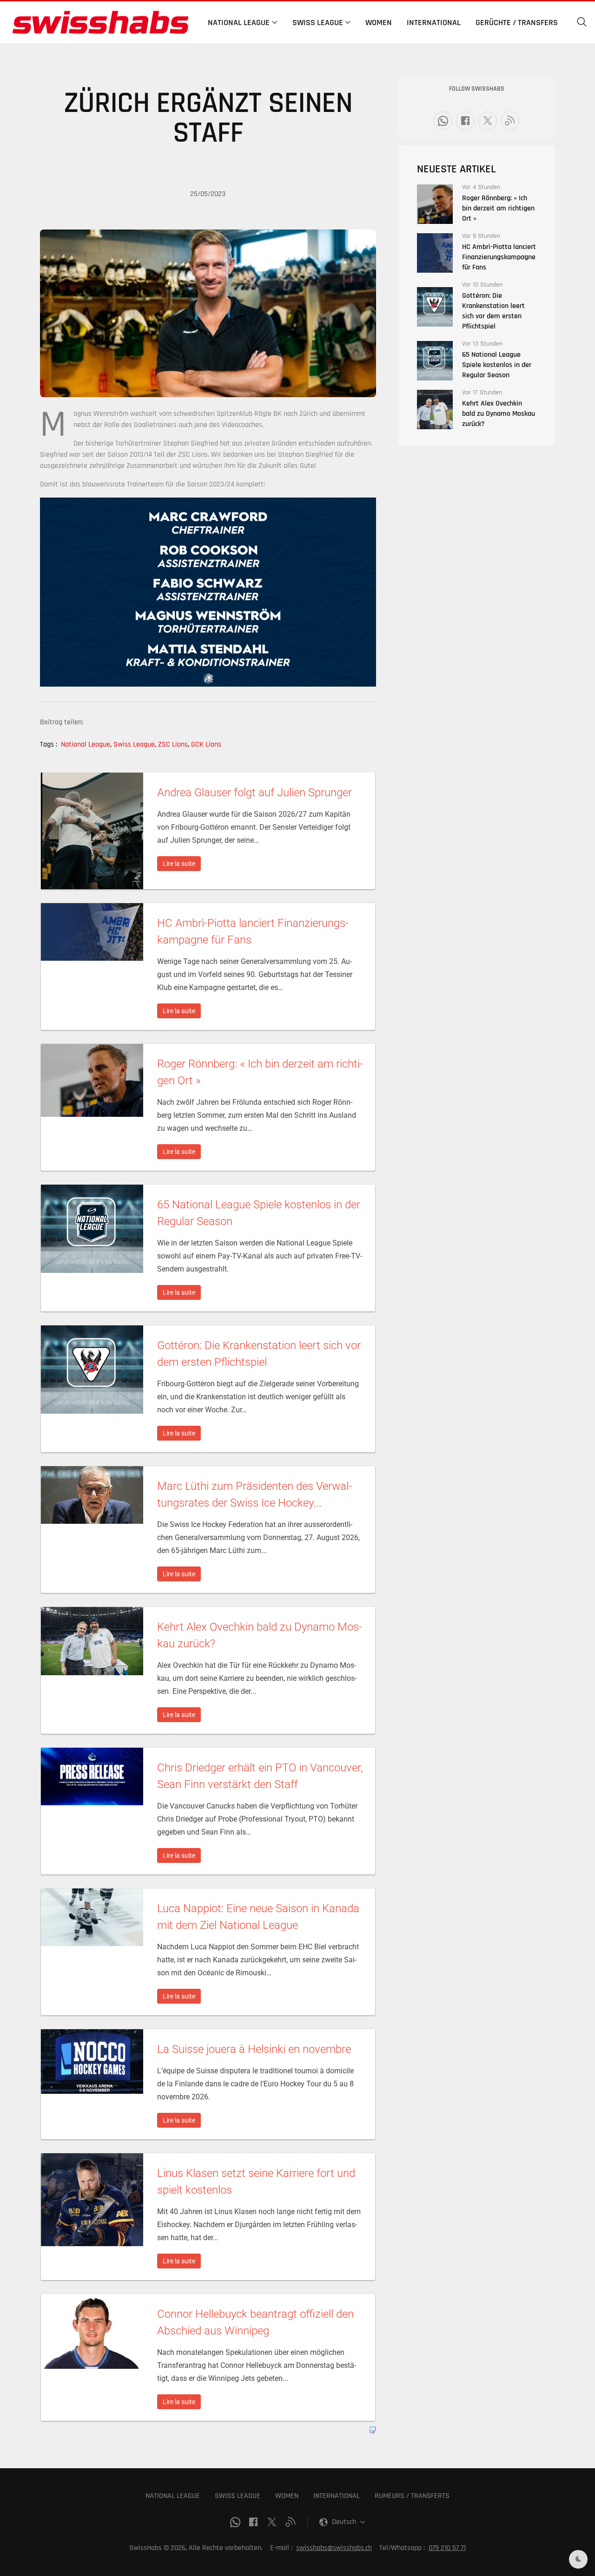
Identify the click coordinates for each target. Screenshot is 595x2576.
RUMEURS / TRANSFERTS (412, 2496)
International (434, 23)
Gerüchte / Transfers (517, 23)
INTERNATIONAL (337, 2496)
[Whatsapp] (443, 121)
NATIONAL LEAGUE (173, 2496)
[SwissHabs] (100, 22)
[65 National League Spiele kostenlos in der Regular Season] (435, 361)
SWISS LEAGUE (238, 2496)
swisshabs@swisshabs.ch (334, 2548)
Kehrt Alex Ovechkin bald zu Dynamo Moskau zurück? (499, 414)
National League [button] (239, 23)
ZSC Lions (174, 744)
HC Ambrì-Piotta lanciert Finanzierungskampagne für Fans (499, 257)
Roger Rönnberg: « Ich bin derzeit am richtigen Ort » (498, 208)
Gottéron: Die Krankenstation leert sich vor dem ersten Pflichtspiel (493, 311)
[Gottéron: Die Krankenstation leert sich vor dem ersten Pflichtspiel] (435, 307)
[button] (582, 22)
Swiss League (135, 744)
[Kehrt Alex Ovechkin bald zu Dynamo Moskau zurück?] (435, 410)
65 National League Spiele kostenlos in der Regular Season (497, 365)
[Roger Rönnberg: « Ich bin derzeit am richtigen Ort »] (435, 204)
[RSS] (510, 121)
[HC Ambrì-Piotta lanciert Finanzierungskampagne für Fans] (435, 253)
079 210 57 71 (447, 2548)
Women (379, 23)
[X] (488, 121)
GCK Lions (206, 744)
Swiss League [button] (318, 23)
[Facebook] (465, 121)
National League (86, 744)
